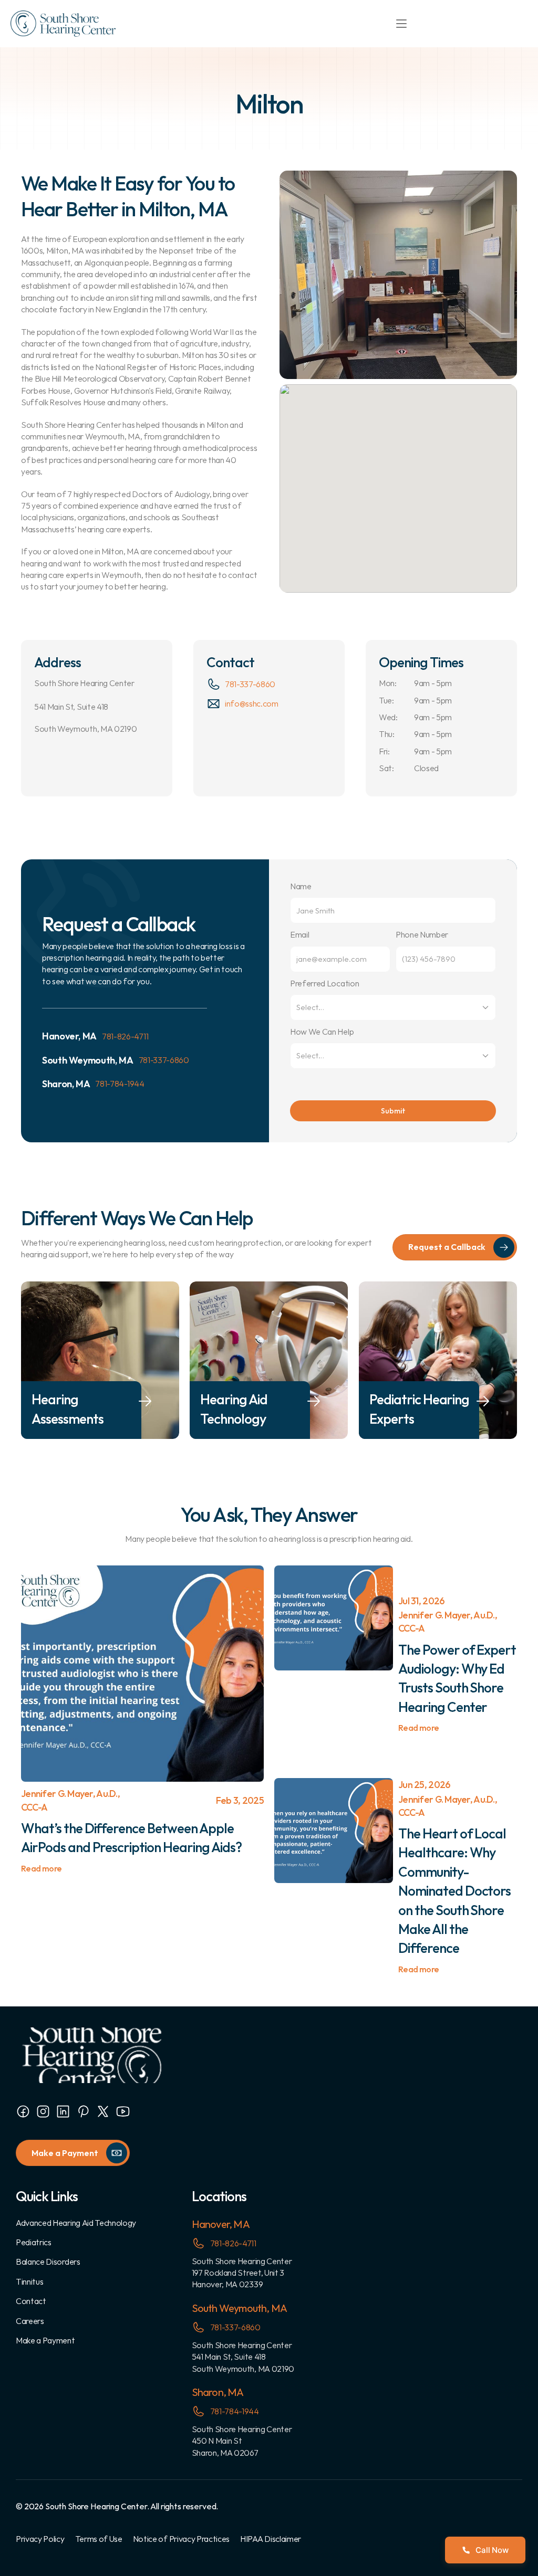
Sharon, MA (218, 2392)
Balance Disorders (48, 2262)
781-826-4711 (125, 1036)
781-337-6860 (250, 684)
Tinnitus (29, 2281)
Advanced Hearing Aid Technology (76, 2223)
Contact (31, 2301)
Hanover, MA (221, 2224)
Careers (30, 2321)
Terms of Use (99, 2539)
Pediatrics (34, 2242)
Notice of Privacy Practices (181, 2539)
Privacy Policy (40, 2539)
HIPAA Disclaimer (271, 2539)
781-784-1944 (120, 1084)
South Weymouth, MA (240, 2308)
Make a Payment (45, 2340)
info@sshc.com (252, 703)
